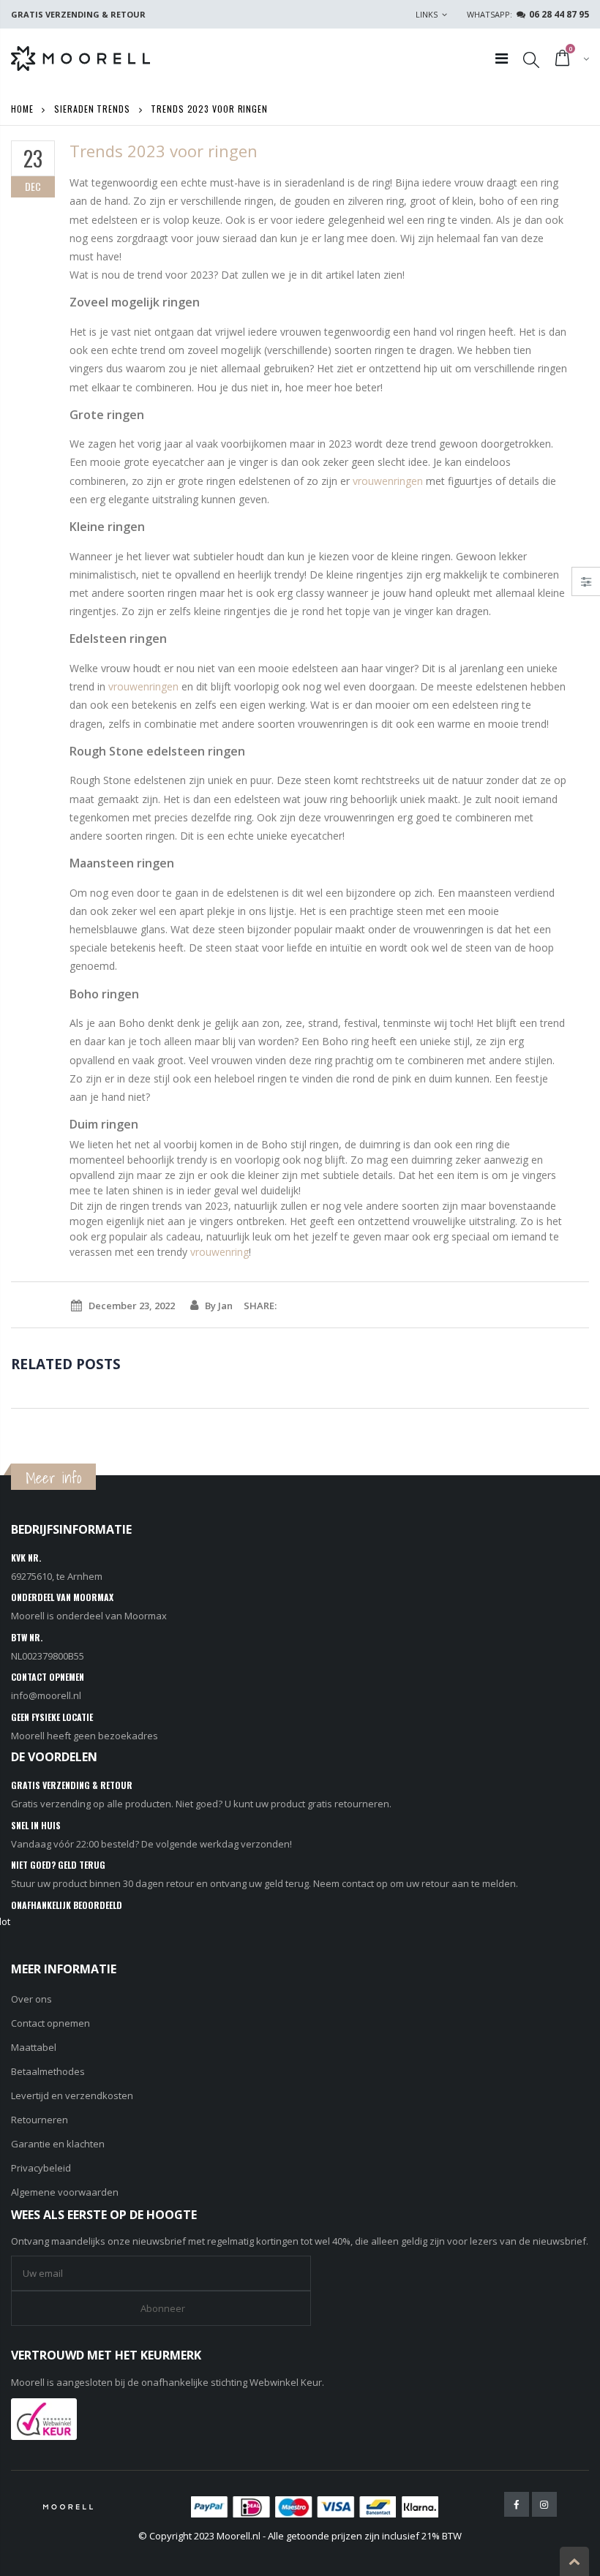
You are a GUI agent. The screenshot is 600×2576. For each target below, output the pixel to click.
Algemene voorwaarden (65, 2192)
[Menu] (502, 58)
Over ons (31, 1999)
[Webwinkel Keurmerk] (44, 2417)
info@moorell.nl (46, 1695)
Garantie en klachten (58, 2144)
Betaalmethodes (48, 2071)
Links (427, 14)
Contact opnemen (50, 2023)
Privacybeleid (41, 2168)
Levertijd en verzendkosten (72, 2095)
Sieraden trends (92, 109)
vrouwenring (220, 1252)
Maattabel (34, 2047)
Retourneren (40, 2120)
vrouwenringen (388, 481)
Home (22, 109)
